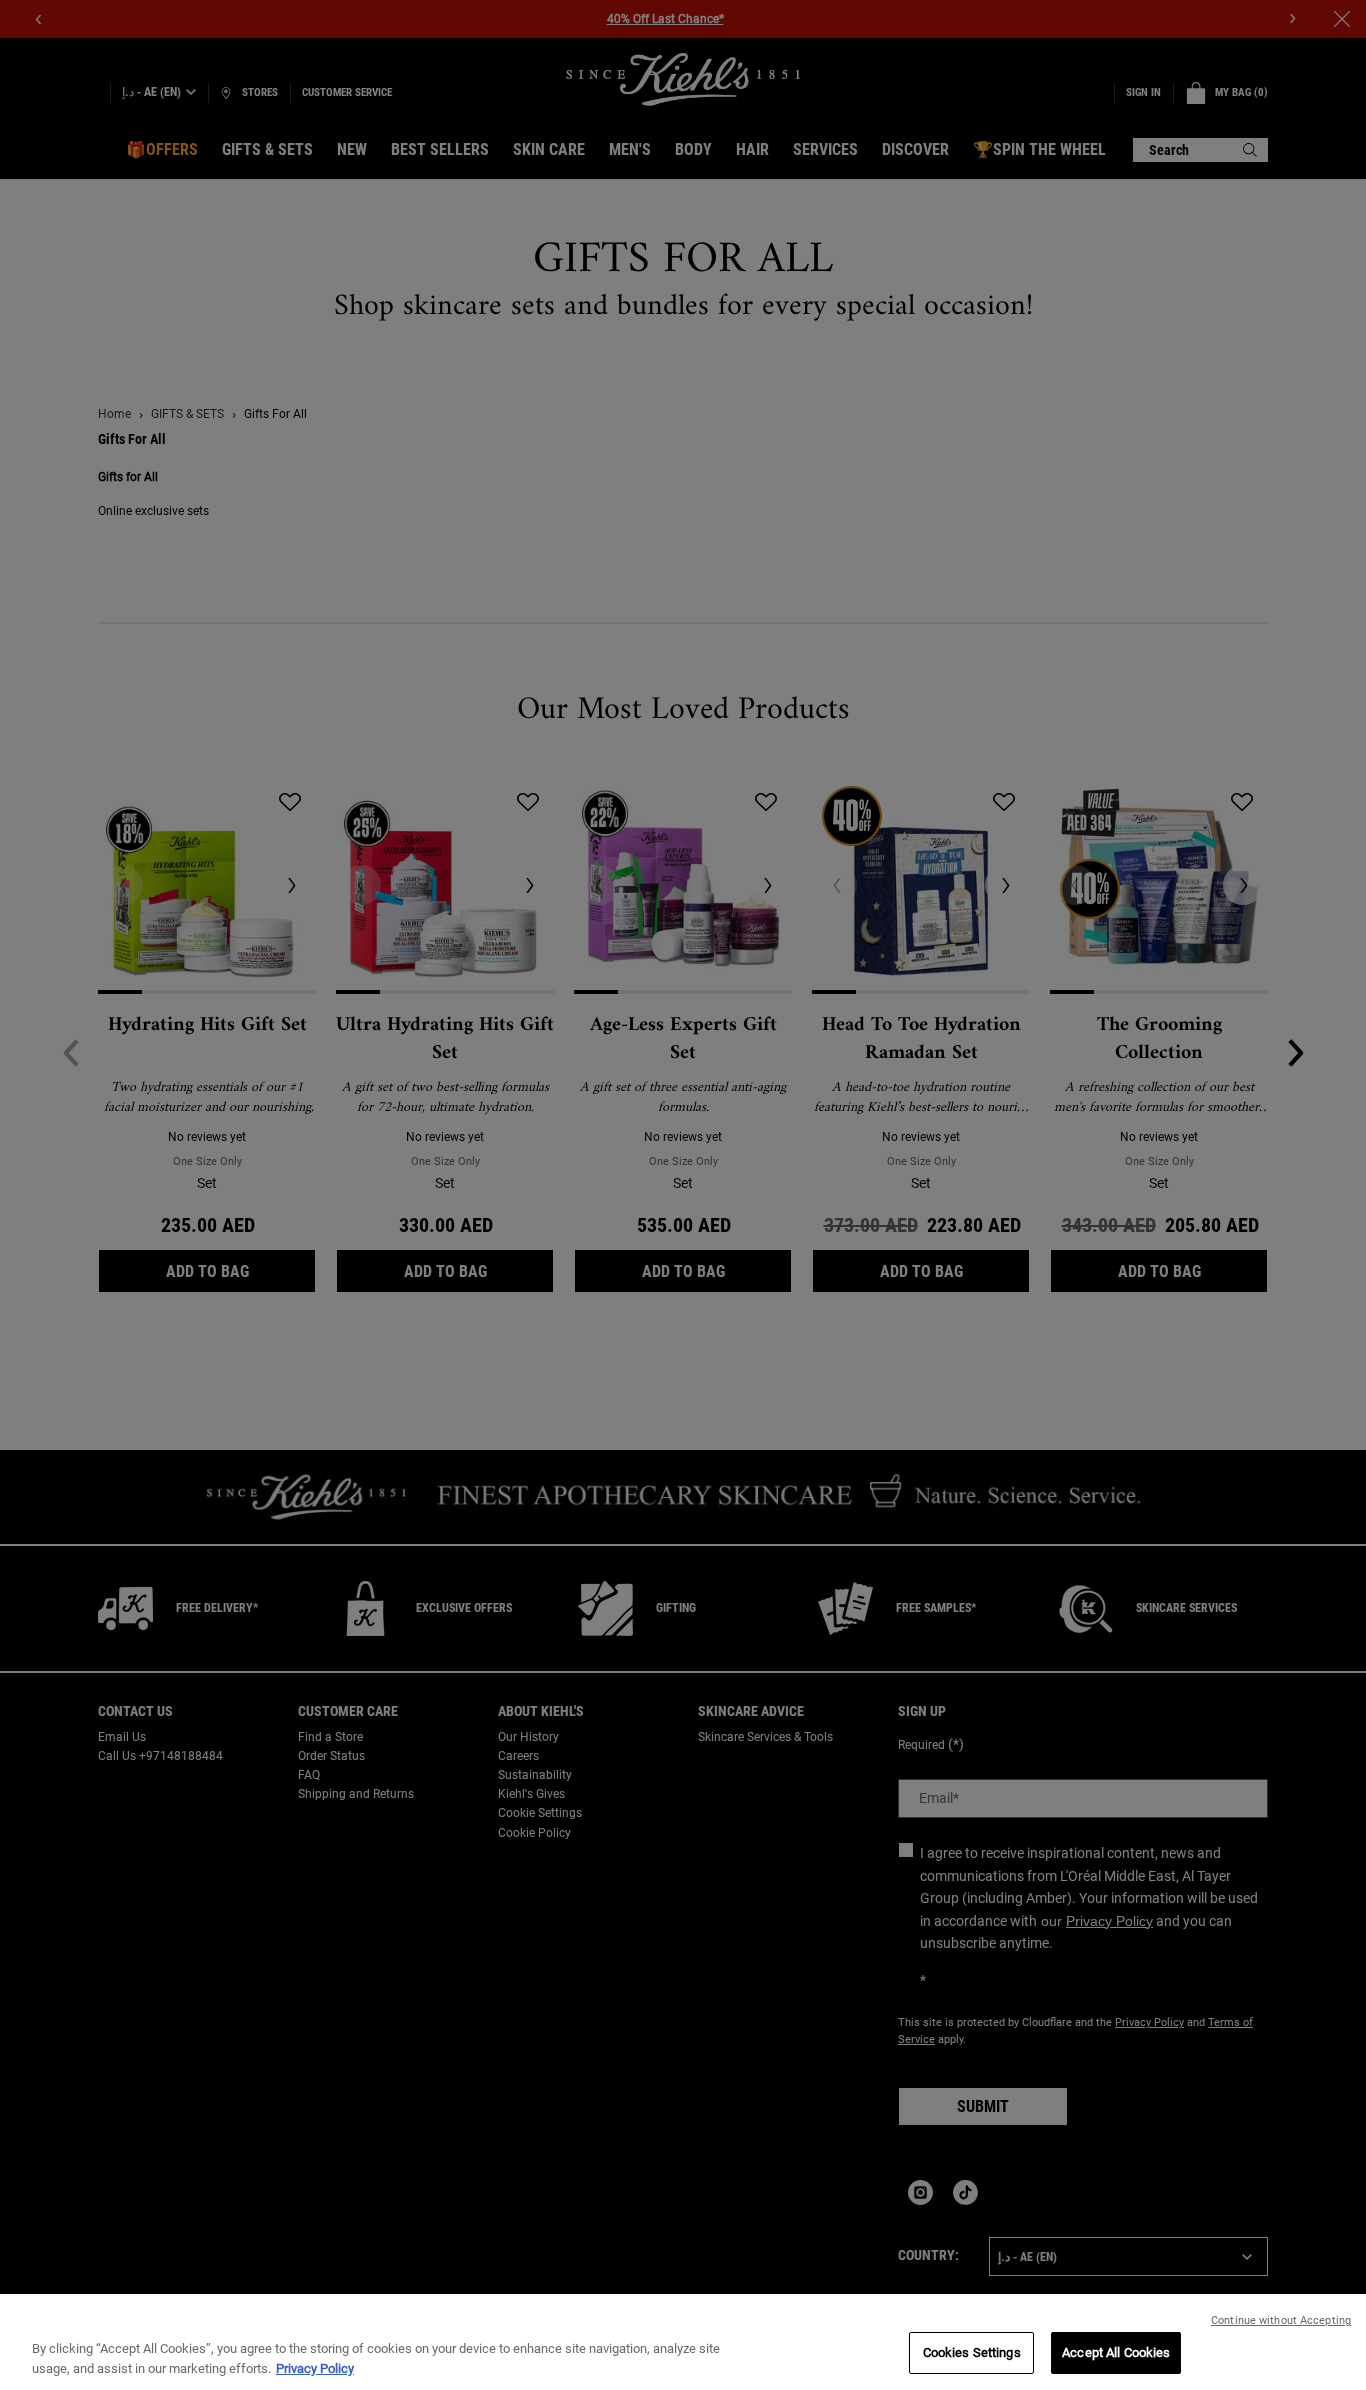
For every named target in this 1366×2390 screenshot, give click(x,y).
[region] (683, 2342)
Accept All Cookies (1116, 2352)
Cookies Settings (972, 2352)
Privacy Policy (315, 2368)
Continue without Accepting (1281, 2320)
